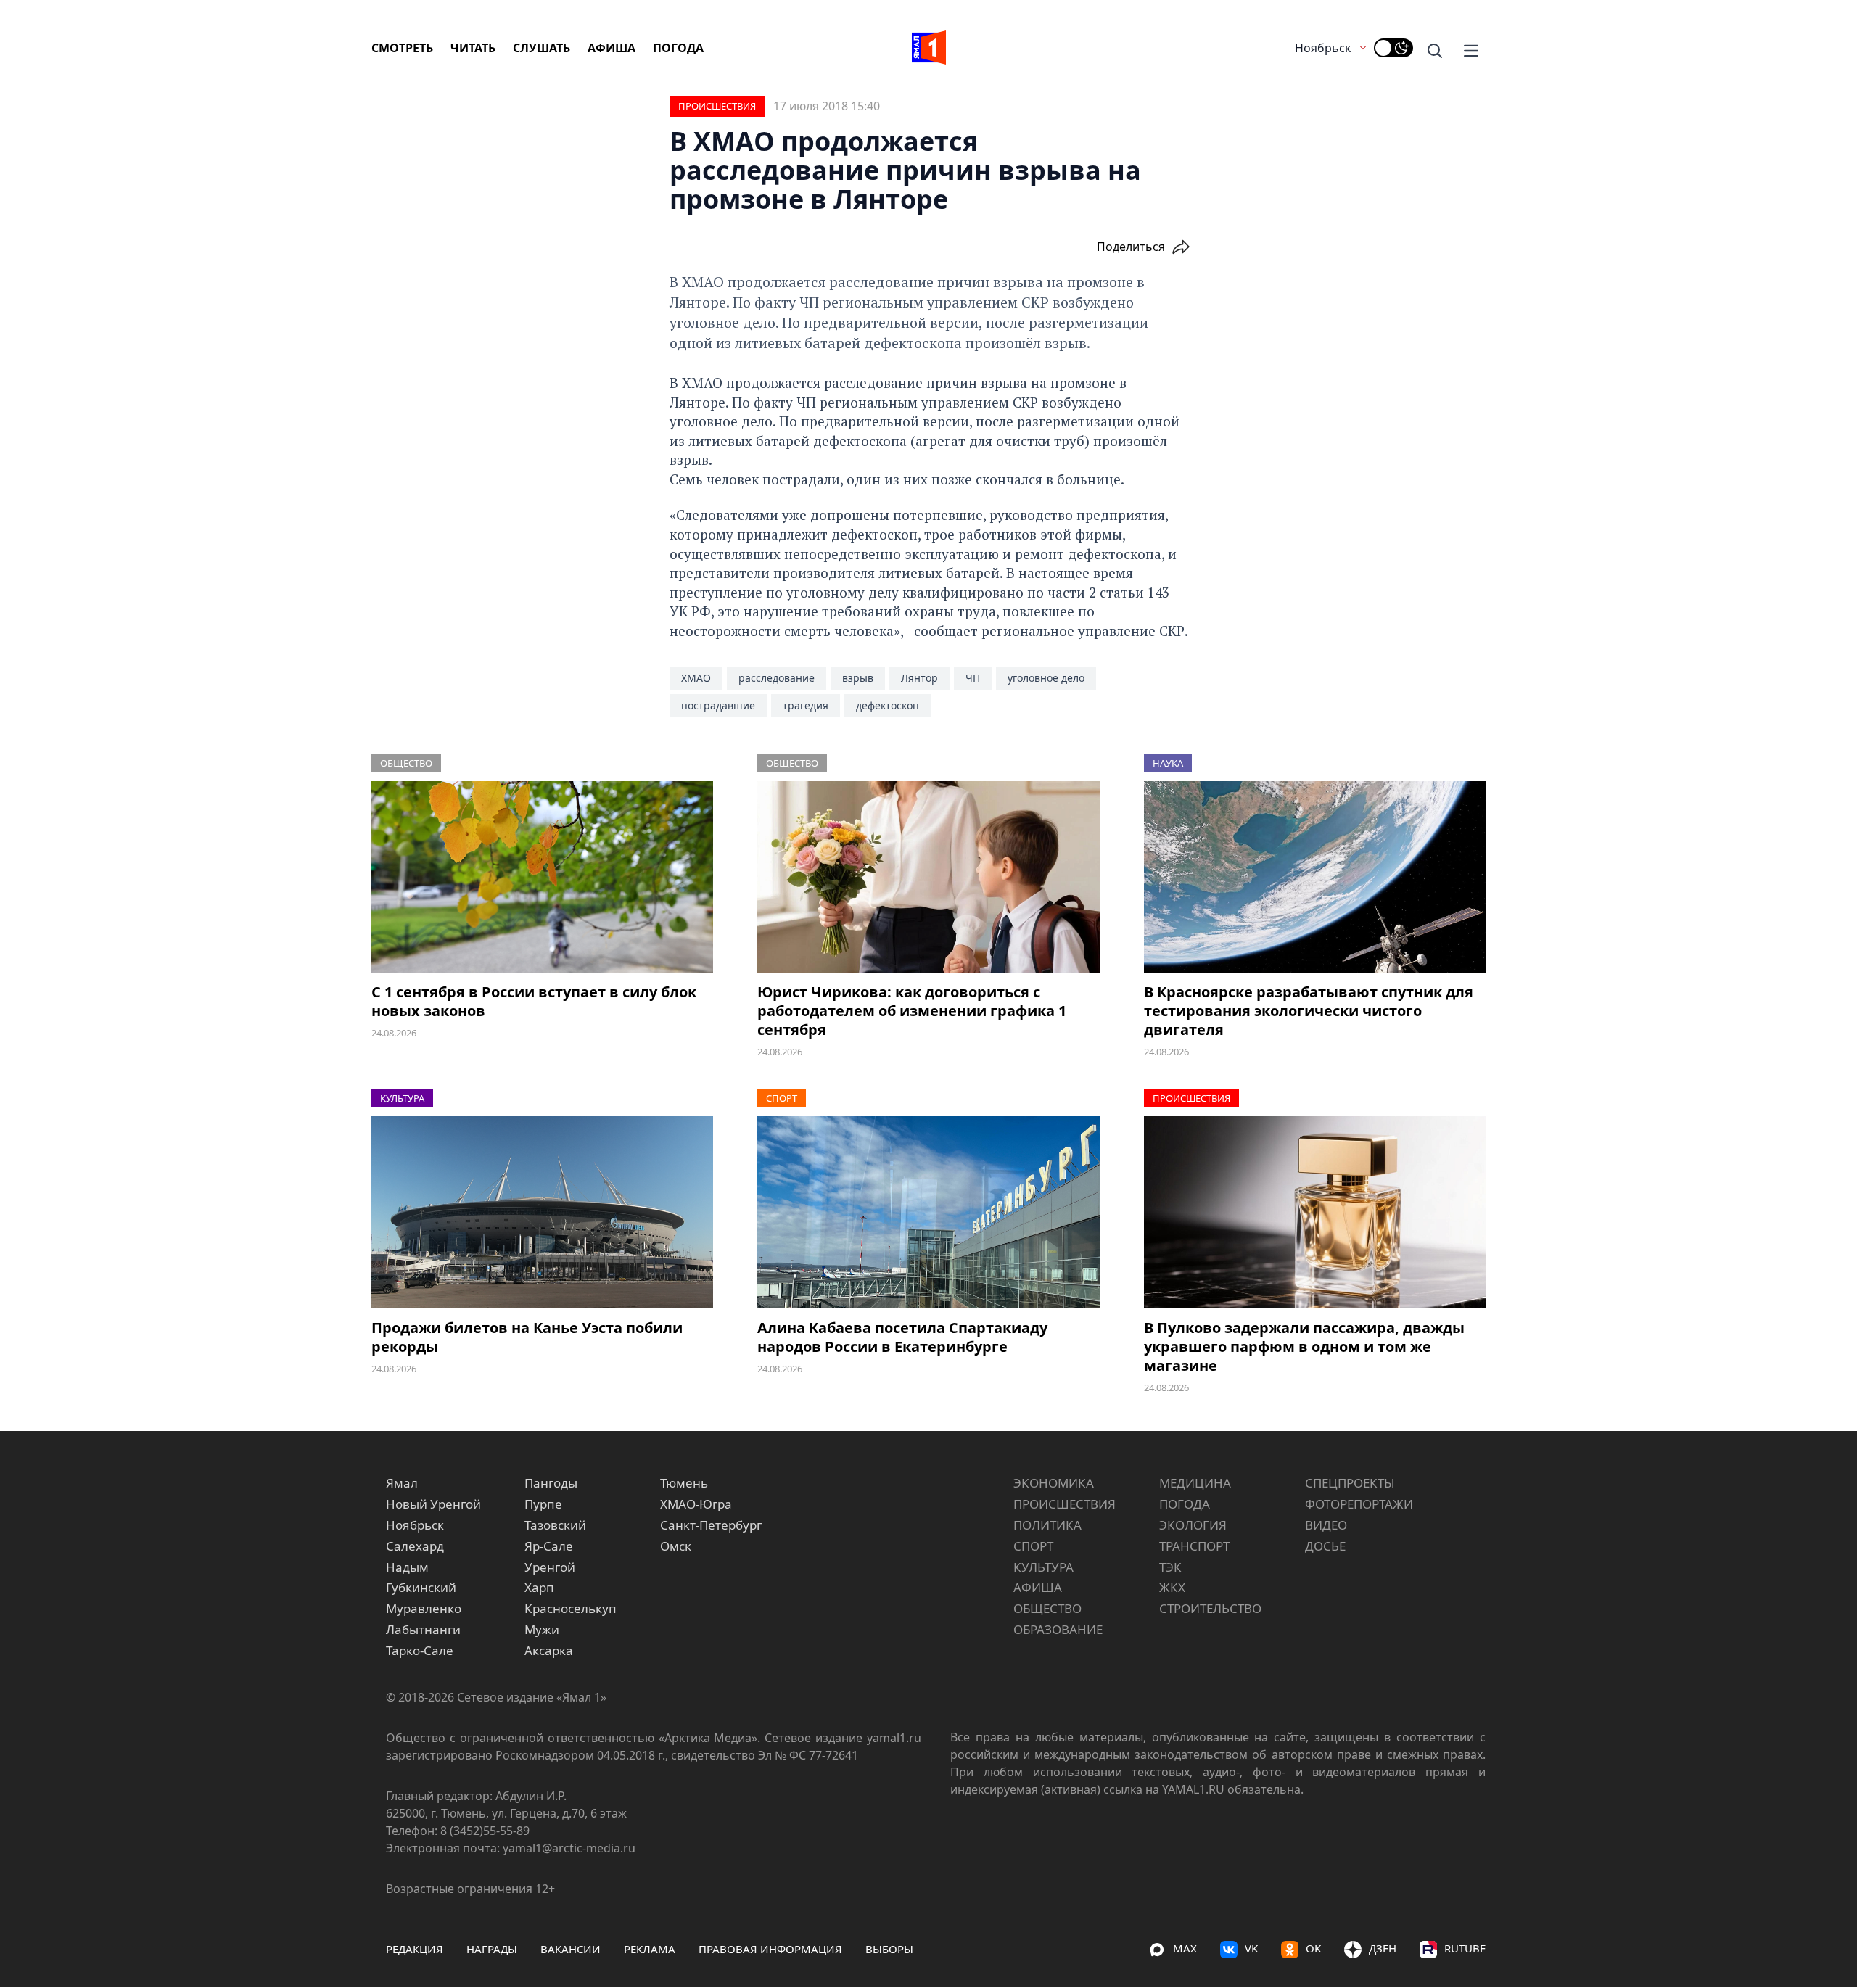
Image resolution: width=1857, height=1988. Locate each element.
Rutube (1465, 1948)
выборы (889, 1949)
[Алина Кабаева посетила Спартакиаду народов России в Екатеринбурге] (928, 1212)
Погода (678, 48)
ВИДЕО (1326, 1525)
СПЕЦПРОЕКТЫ (1350, 1483)
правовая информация (770, 1949)
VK (1251, 1948)
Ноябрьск (1323, 48)
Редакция (415, 1949)
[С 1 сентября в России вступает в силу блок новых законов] (542, 877)
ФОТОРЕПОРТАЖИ (1359, 1504)
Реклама (650, 1949)
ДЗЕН (1383, 1948)
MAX (1185, 1948)
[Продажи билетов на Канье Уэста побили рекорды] (542, 1212)
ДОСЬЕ (1325, 1546)
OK (1313, 1948)
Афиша (612, 48)
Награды (492, 1949)
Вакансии (571, 1949)
